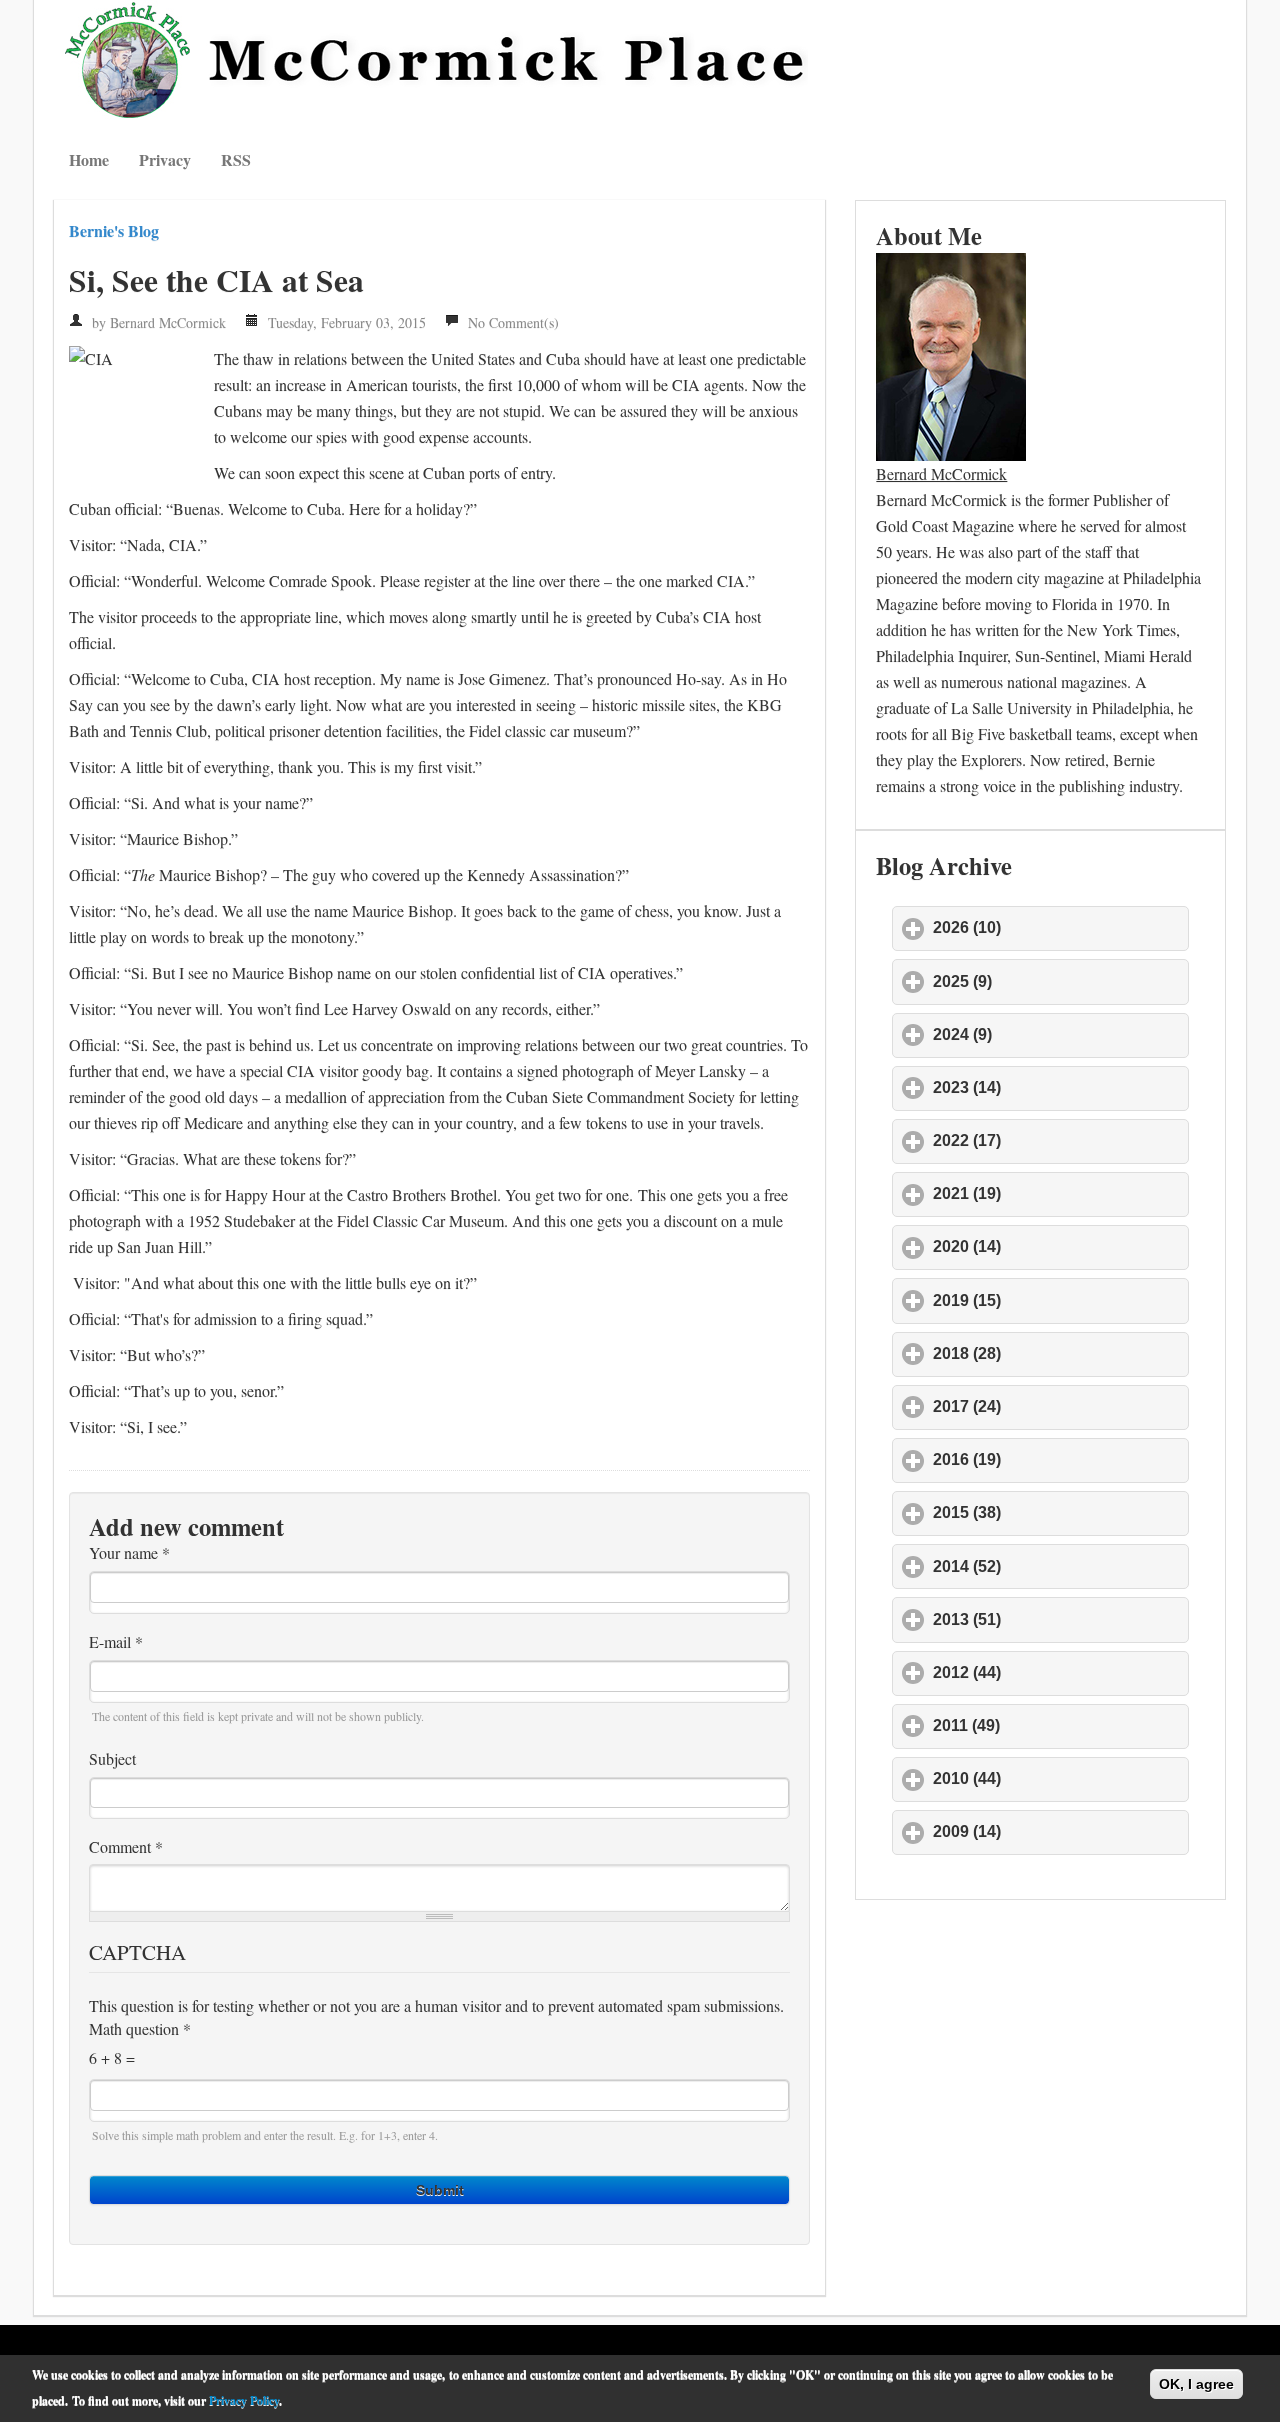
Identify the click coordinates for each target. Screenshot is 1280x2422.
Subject (112, 1759)
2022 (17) (1060, 1140)
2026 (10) (1060, 927)
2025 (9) (1055, 981)
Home (89, 159)
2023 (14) (1060, 1087)
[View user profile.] (951, 353)
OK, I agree (1196, 2384)
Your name (129, 1553)
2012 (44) (1060, 1672)
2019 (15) (1060, 1300)
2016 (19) (1060, 1459)
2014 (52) (1060, 1566)
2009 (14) (1060, 1831)
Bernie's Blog (114, 230)
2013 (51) (1060, 1619)
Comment (126, 1847)
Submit (440, 2190)
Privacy (165, 159)
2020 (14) (1060, 1246)
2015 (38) (1060, 1512)
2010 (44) (1060, 1778)
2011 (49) (1059, 1725)
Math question (140, 2029)
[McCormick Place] (439, 60)
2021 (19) (1060, 1193)
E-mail (116, 1642)
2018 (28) (1060, 1353)
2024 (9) (1055, 1034)
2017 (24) (1060, 1406)
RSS (236, 159)
